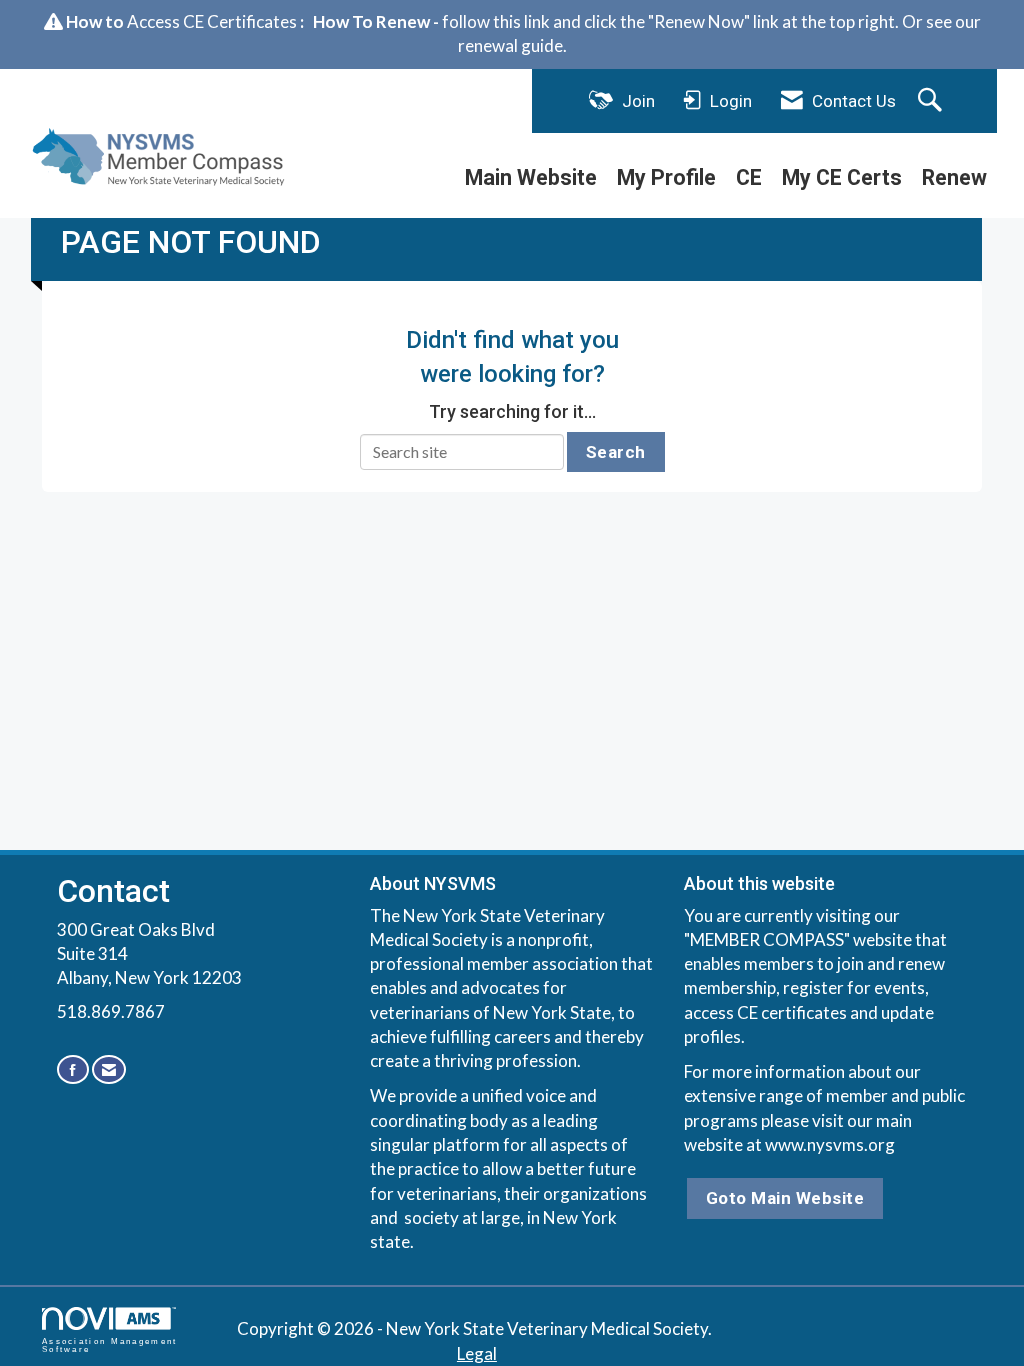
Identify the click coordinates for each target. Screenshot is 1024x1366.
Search (616, 452)
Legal (477, 1353)
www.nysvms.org (830, 1144)
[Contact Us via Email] (109, 1069)
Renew (954, 177)
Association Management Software (110, 1345)
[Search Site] (932, 101)
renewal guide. (512, 45)
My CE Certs (842, 177)
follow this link (496, 21)
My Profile (666, 177)
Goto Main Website (785, 1198)
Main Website (531, 177)
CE (749, 177)
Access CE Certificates (212, 21)
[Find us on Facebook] (73, 1069)
